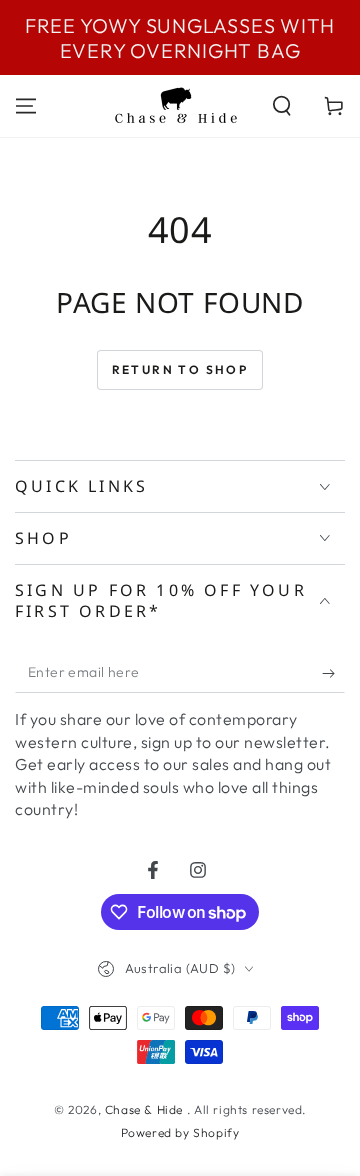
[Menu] (26, 106)
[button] (282, 106)
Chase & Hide (146, 1109)
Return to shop (180, 369)
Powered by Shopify (180, 1132)
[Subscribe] (333, 673)
